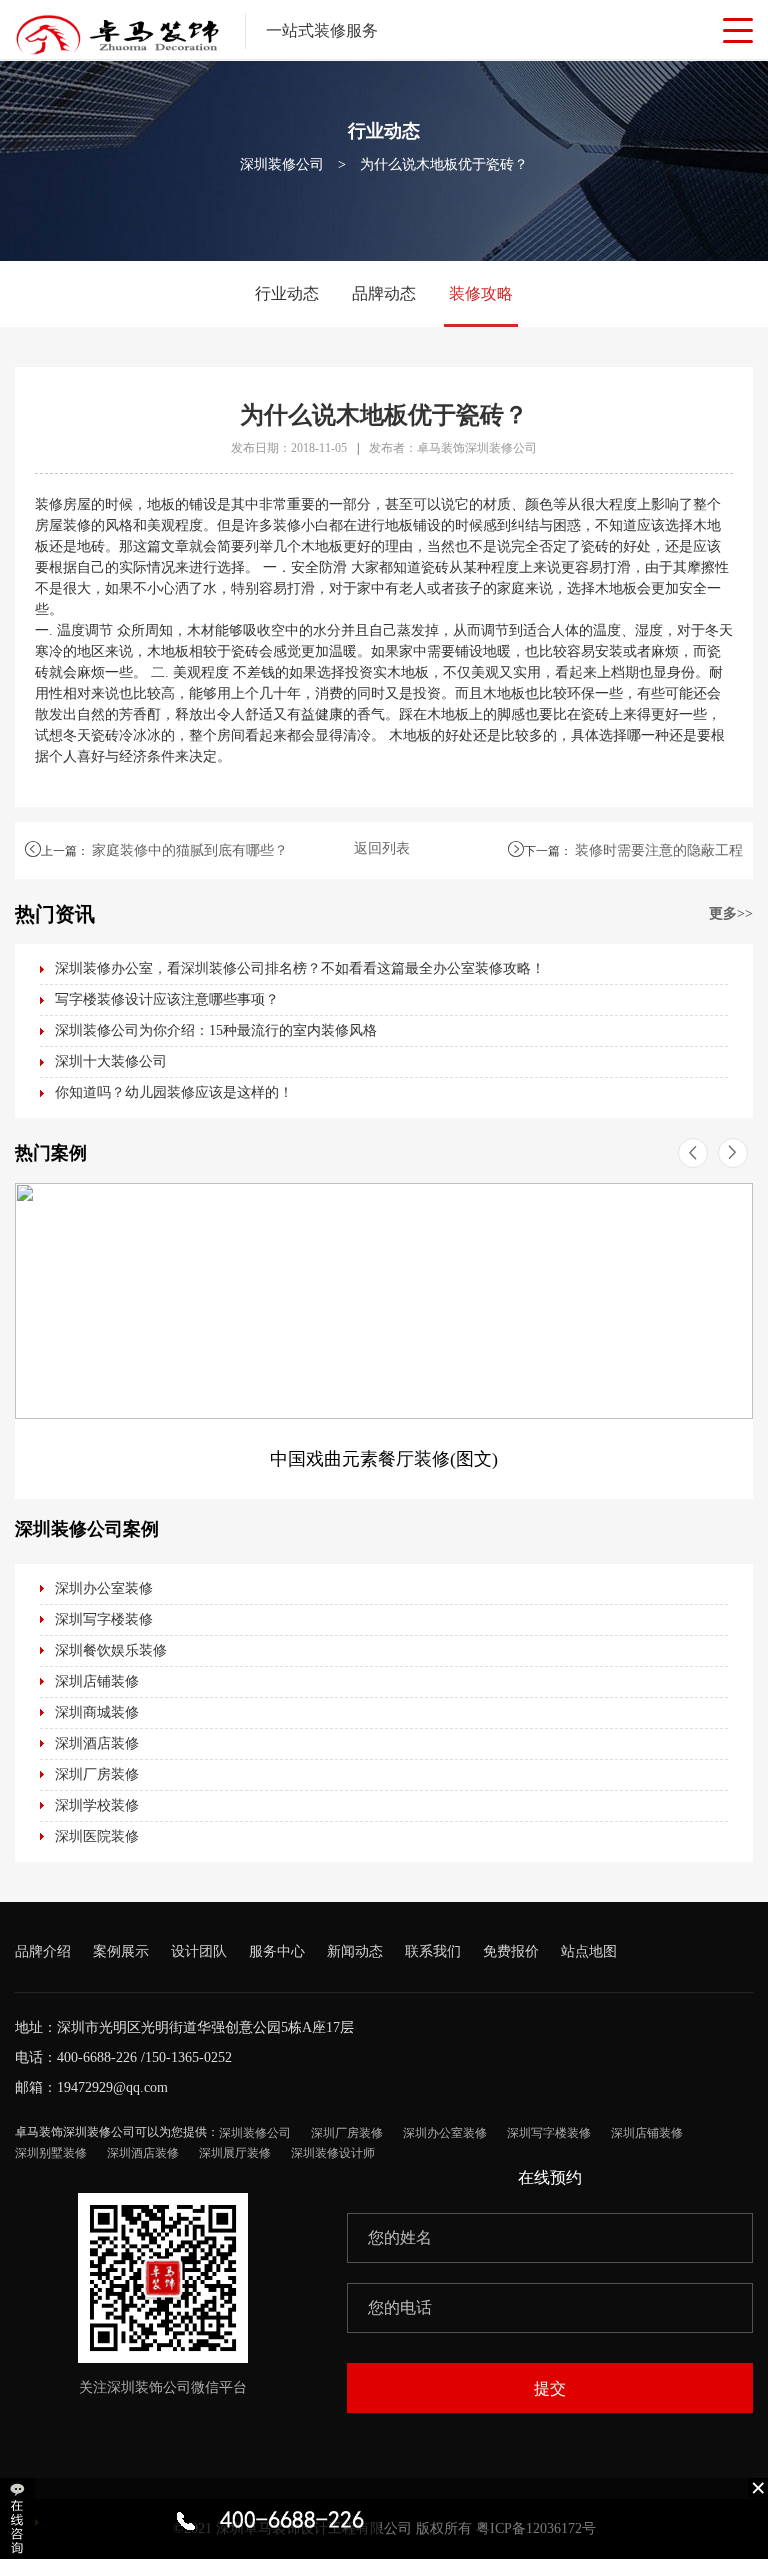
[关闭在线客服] (758, 2487)
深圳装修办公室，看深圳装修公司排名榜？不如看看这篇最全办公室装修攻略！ (300, 968)
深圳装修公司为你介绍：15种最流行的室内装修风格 (216, 1030)
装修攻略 (481, 293)
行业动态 (287, 293)
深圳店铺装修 (97, 1681)
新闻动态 (355, 1951)
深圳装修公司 (282, 164)
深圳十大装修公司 (111, 1061)
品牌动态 (384, 293)
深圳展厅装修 (235, 2153)
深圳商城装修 (97, 1712)
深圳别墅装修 (51, 2153)
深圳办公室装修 (104, 1588)
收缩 (19, 2518)
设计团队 (199, 1951)
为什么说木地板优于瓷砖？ (444, 164)
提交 (550, 2388)
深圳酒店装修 (97, 1743)
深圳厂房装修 (97, 1774)
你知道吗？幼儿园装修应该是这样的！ (174, 1092)
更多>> (731, 913)
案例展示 (121, 1951)
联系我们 (433, 1951)
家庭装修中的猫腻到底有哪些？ (190, 850)
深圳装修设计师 (333, 2153)
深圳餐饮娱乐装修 (111, 1650)
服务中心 (277, 1951)
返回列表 (382, 848)
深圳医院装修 (97, 1836)
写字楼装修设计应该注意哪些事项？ (167, 999)
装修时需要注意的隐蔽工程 (659, 850)
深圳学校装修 (97, 1805)
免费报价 (511, 1951)
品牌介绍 (43, 1951)
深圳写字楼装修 (104, 1619)
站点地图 (589, 1951)
